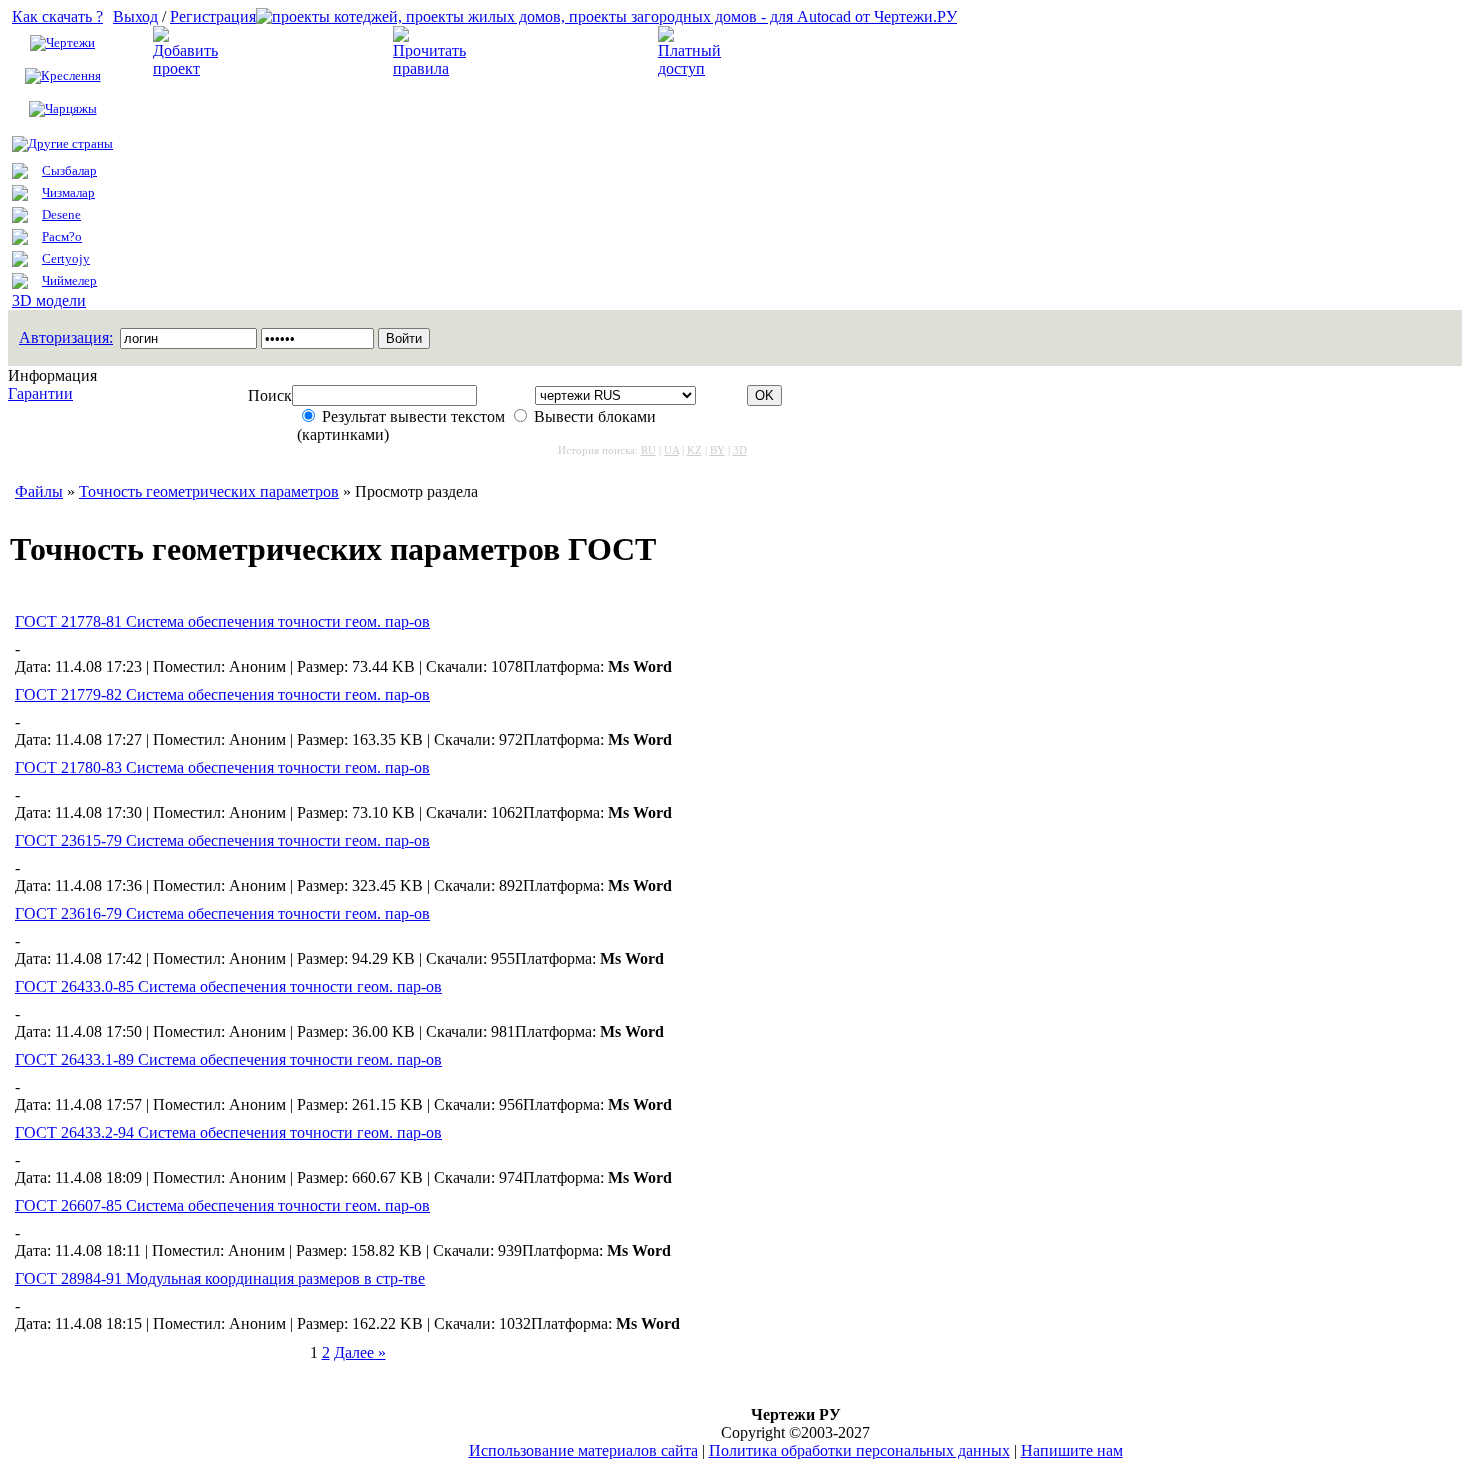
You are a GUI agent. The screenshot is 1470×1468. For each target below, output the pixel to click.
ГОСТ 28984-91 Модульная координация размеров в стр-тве (220, 1278)
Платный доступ (794, 51)
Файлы (39, 491)
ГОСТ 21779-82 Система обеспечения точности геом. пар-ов (222, 694)
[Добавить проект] (188, 68)
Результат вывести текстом (413, 416)
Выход (135, 16)
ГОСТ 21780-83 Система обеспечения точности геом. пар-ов (222, 767)
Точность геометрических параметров (209, 491)
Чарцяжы (71, 108)
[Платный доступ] (693, 68)
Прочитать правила (544, 51)
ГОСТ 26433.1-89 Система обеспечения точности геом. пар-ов (228, 1059)
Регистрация (213, 16)
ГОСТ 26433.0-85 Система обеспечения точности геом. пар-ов (228, 986)
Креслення (71, 75)
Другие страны (70, 143)
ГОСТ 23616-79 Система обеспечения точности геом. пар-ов (222, 913)
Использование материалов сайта (583, 1450)
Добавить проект (291, 51)
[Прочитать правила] (429, 68)
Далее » (360, 1352)
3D (740, 450)
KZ (694, 450)
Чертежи (70, 42)
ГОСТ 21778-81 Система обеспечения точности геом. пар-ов (222, 621)
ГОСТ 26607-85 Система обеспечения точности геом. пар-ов (222, 1205)
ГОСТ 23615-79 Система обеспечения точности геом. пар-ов (222, 840)
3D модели (49, 300)
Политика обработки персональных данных (859, 1450)
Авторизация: (66, 337)
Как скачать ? (57, 16)
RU (648, 450)
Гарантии (40, 393)
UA (671, 450)
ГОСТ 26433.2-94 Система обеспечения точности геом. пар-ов (228, 1132)
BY (717, 450)
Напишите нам (1072, 1450)
